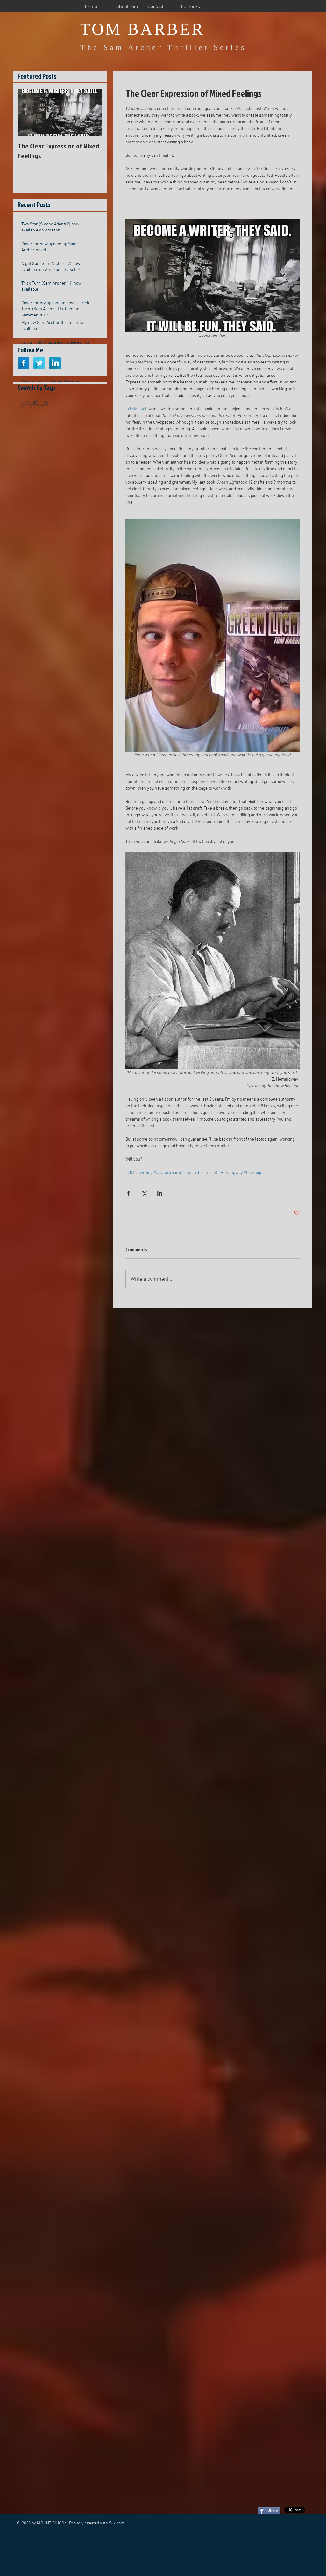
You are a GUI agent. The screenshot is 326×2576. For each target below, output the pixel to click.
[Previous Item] (28, 113)
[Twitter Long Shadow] (39, 363)
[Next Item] (91, 113)
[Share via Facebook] (128, 1193)
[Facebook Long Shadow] (23, 363)
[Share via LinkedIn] (160, 1193)
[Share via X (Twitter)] (144, 1193)
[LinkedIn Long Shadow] (55, 363)
